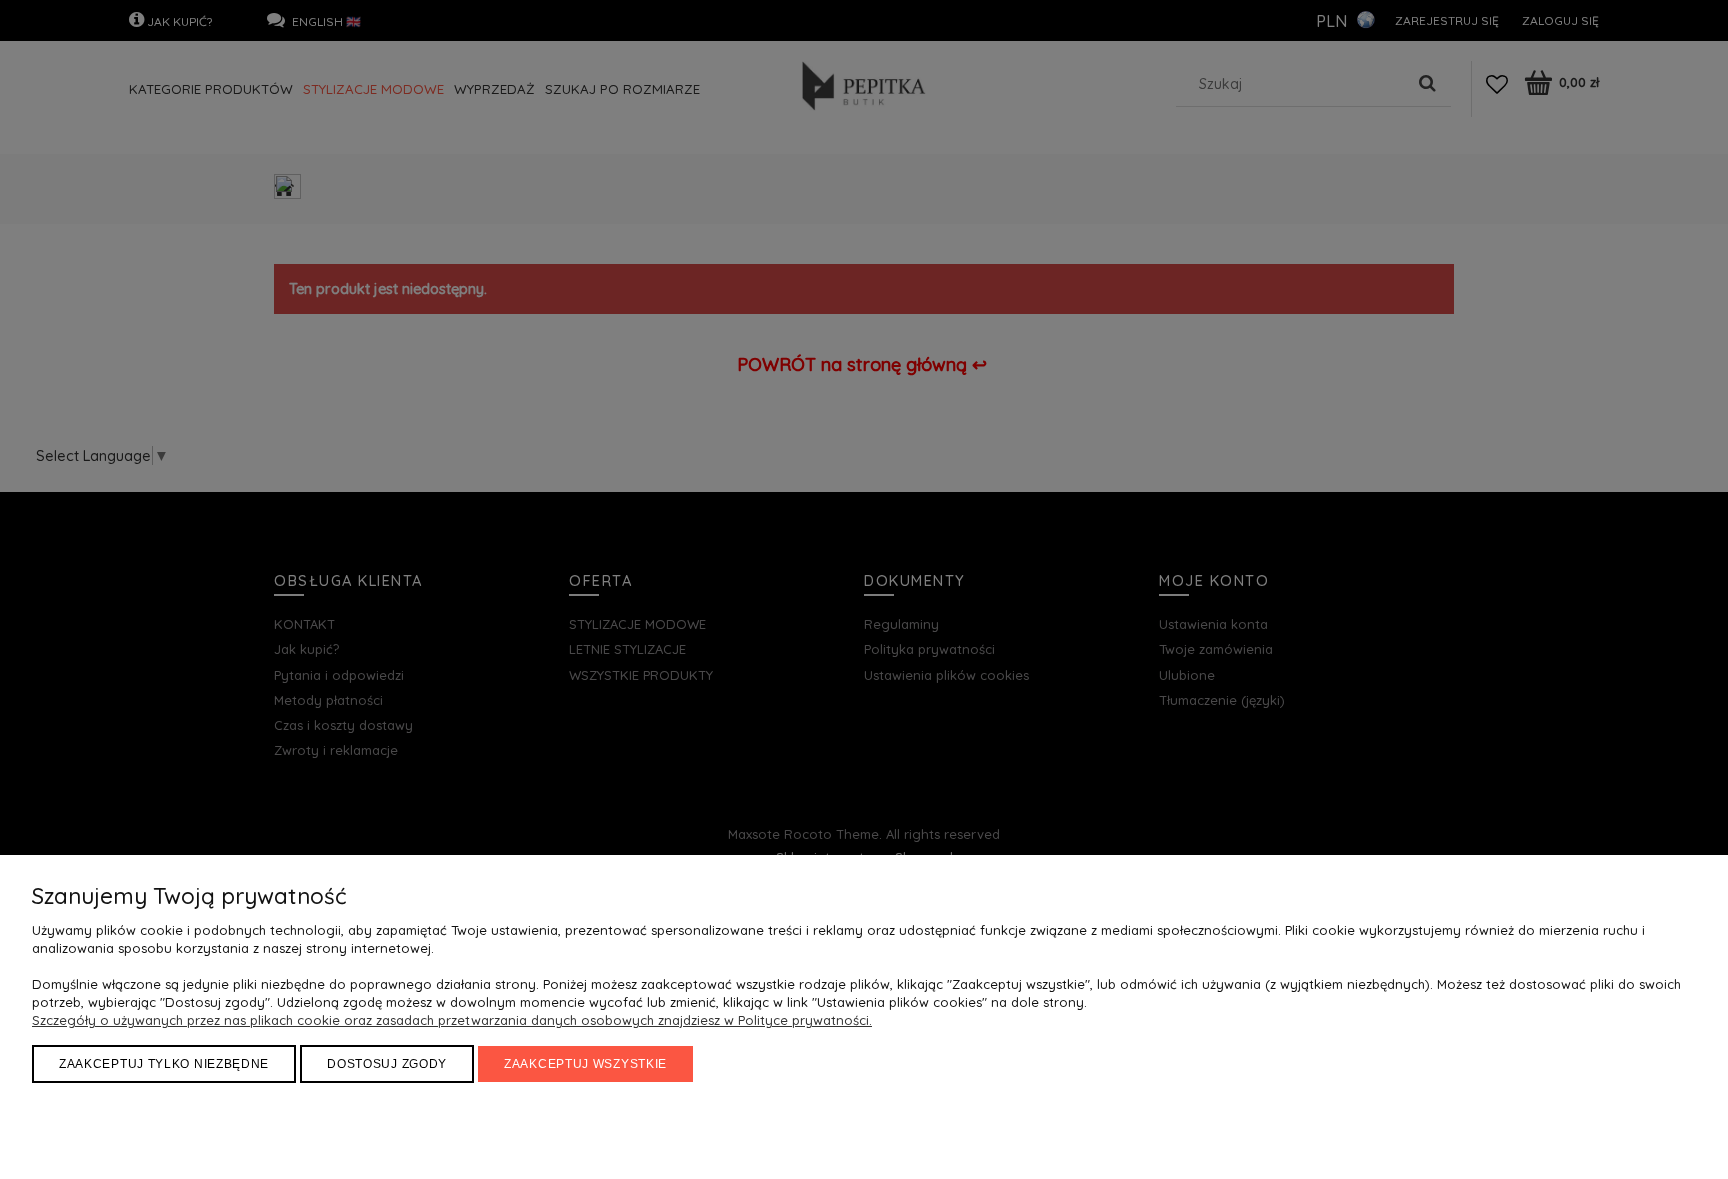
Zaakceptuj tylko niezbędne (164, 1064)
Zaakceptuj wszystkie (585, 1064)
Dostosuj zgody (387, 1064)
